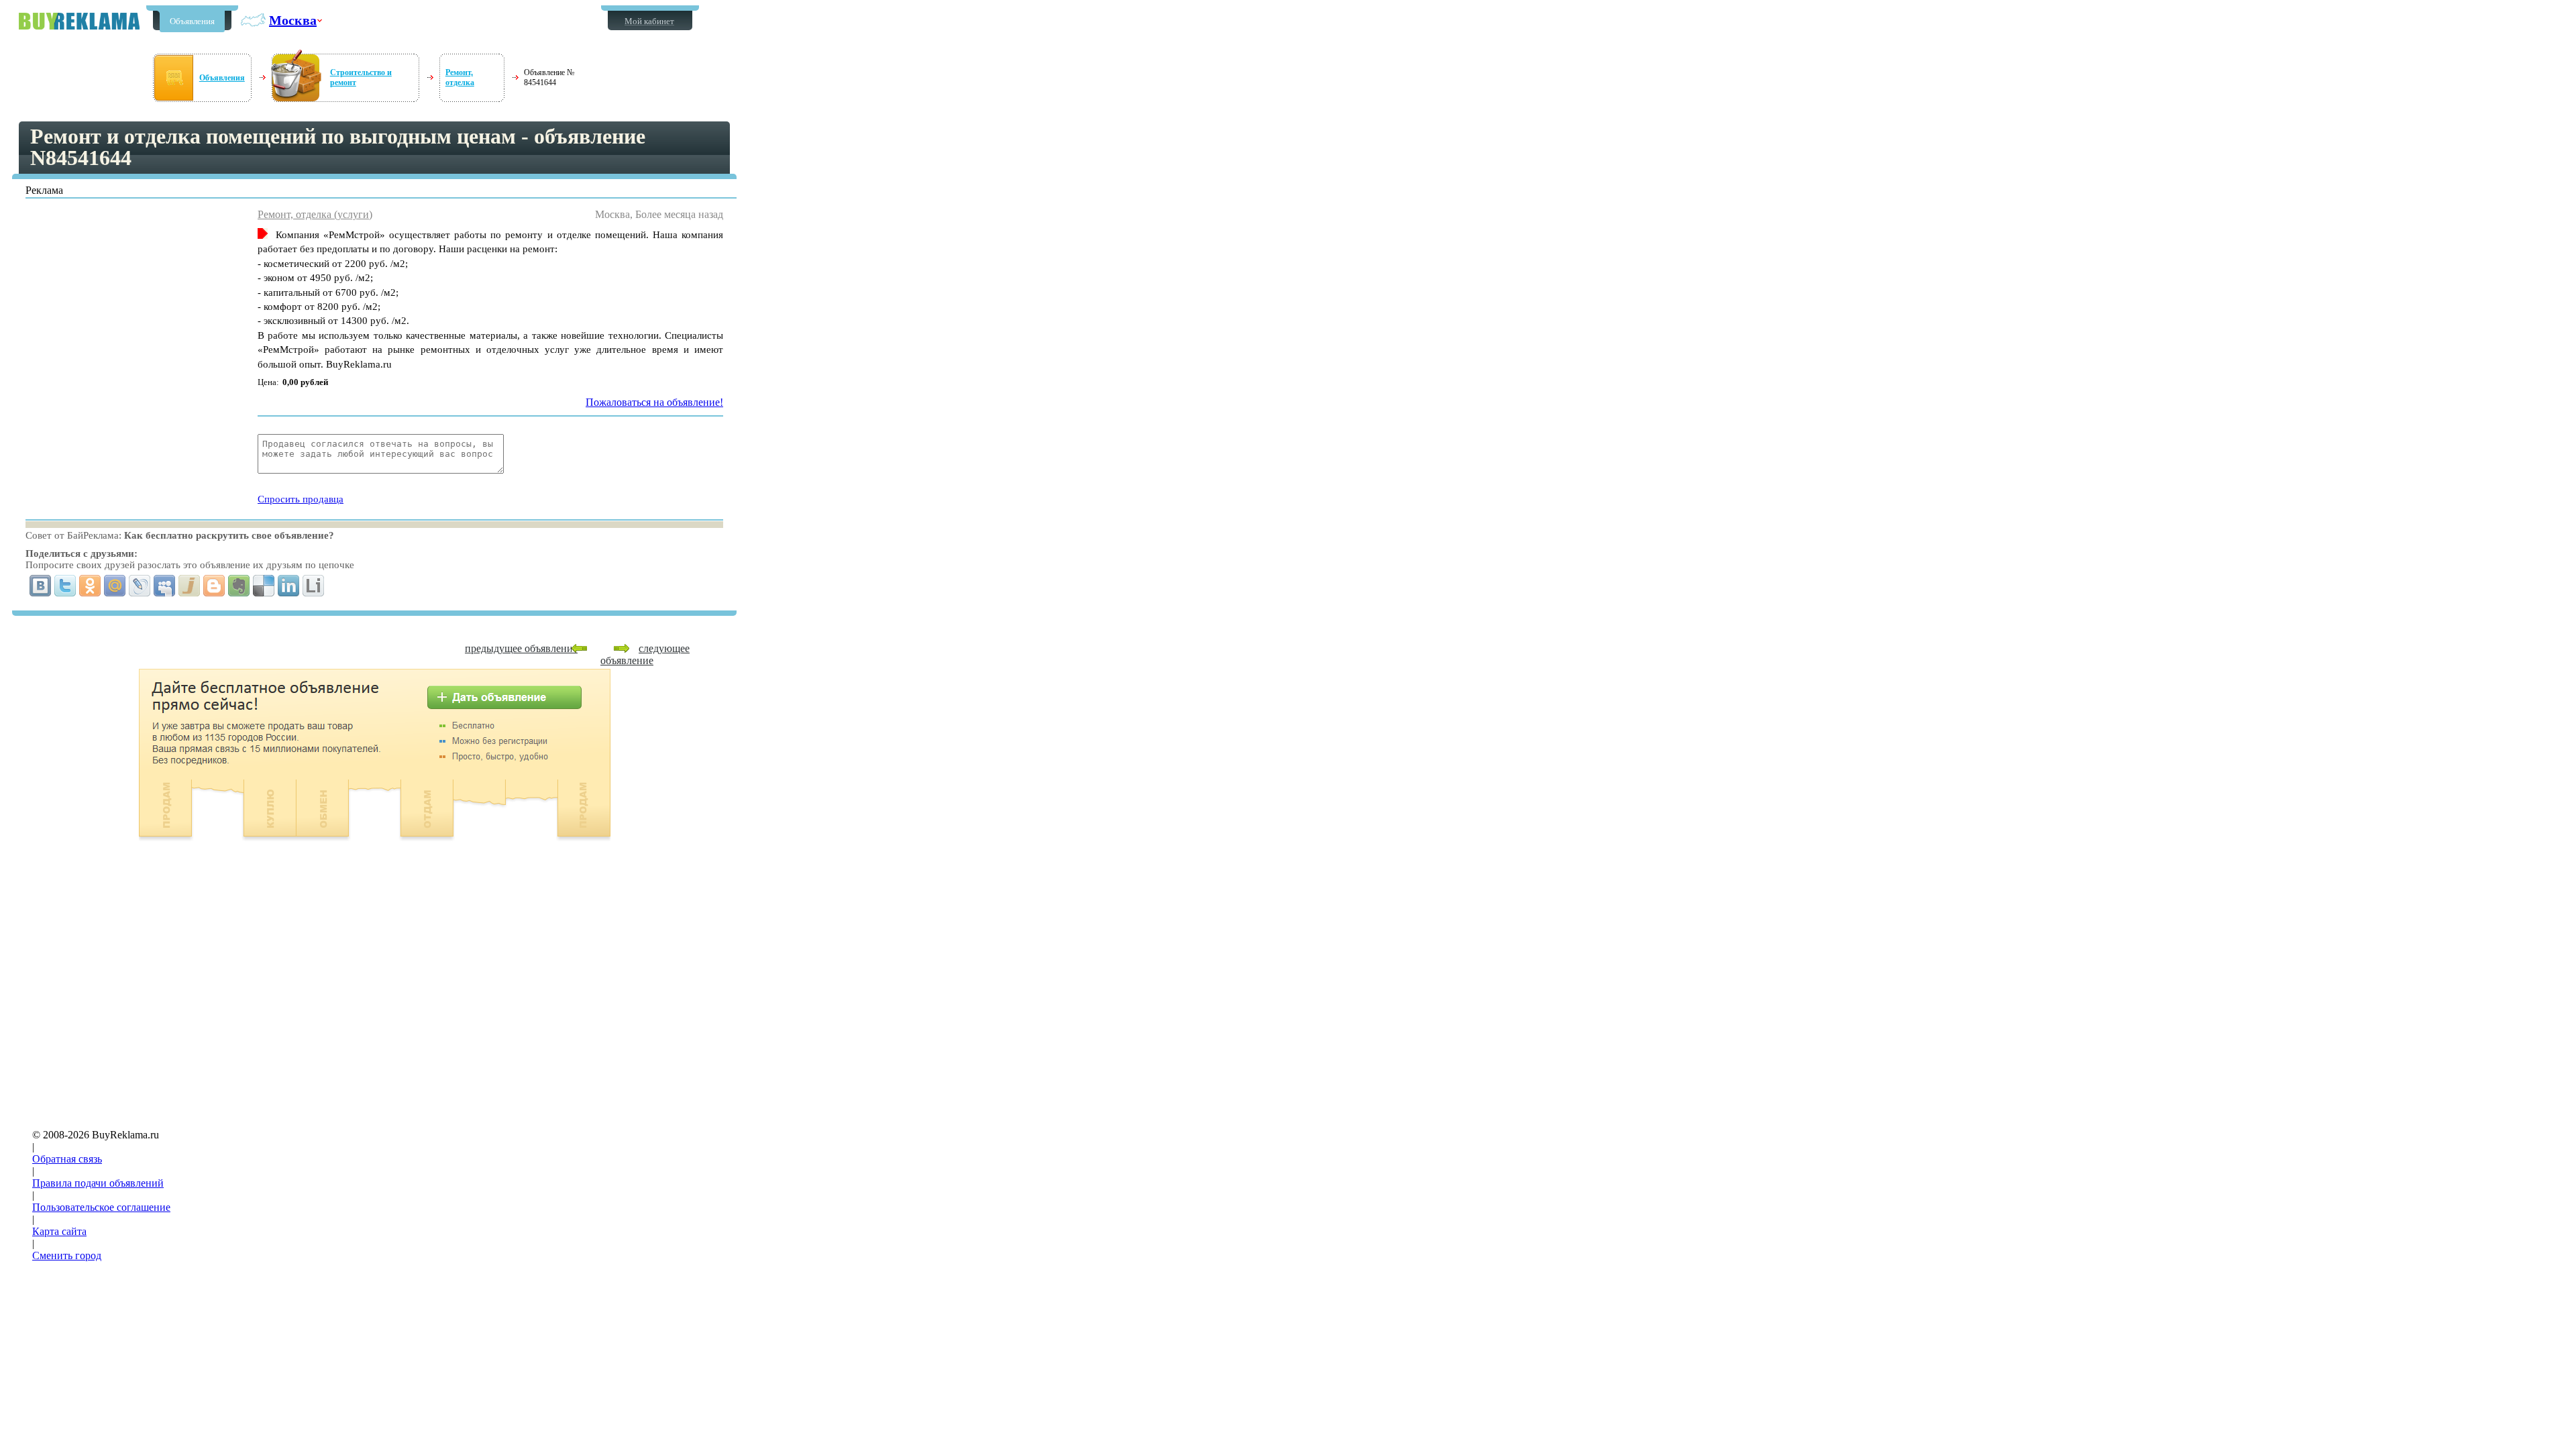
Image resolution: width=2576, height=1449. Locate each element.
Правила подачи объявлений (98, 1183)
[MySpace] (165, 586)
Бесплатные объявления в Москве (79, 21)
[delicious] (264, 586)
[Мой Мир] (115, 586)
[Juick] (190, 586)
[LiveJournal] (140, 586)
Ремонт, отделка (460, 77)
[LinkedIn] (289, 586)
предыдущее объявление (521, 648)
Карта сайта (59, 1231)
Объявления (192, 21)
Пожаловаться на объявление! (654, 402)
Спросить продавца (301, 499)
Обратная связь (67, 1159)
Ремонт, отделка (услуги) (315, 214)
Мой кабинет (649, 21)
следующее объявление (645, 654)
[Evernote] (239, 586)
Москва (293, 20)
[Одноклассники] (90, 586)
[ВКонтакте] (41, 586)
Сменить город (67, 1255)
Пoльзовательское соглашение (101, 1207)
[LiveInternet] (314, 586)
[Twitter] (65, 586)
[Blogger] (214, 586)
